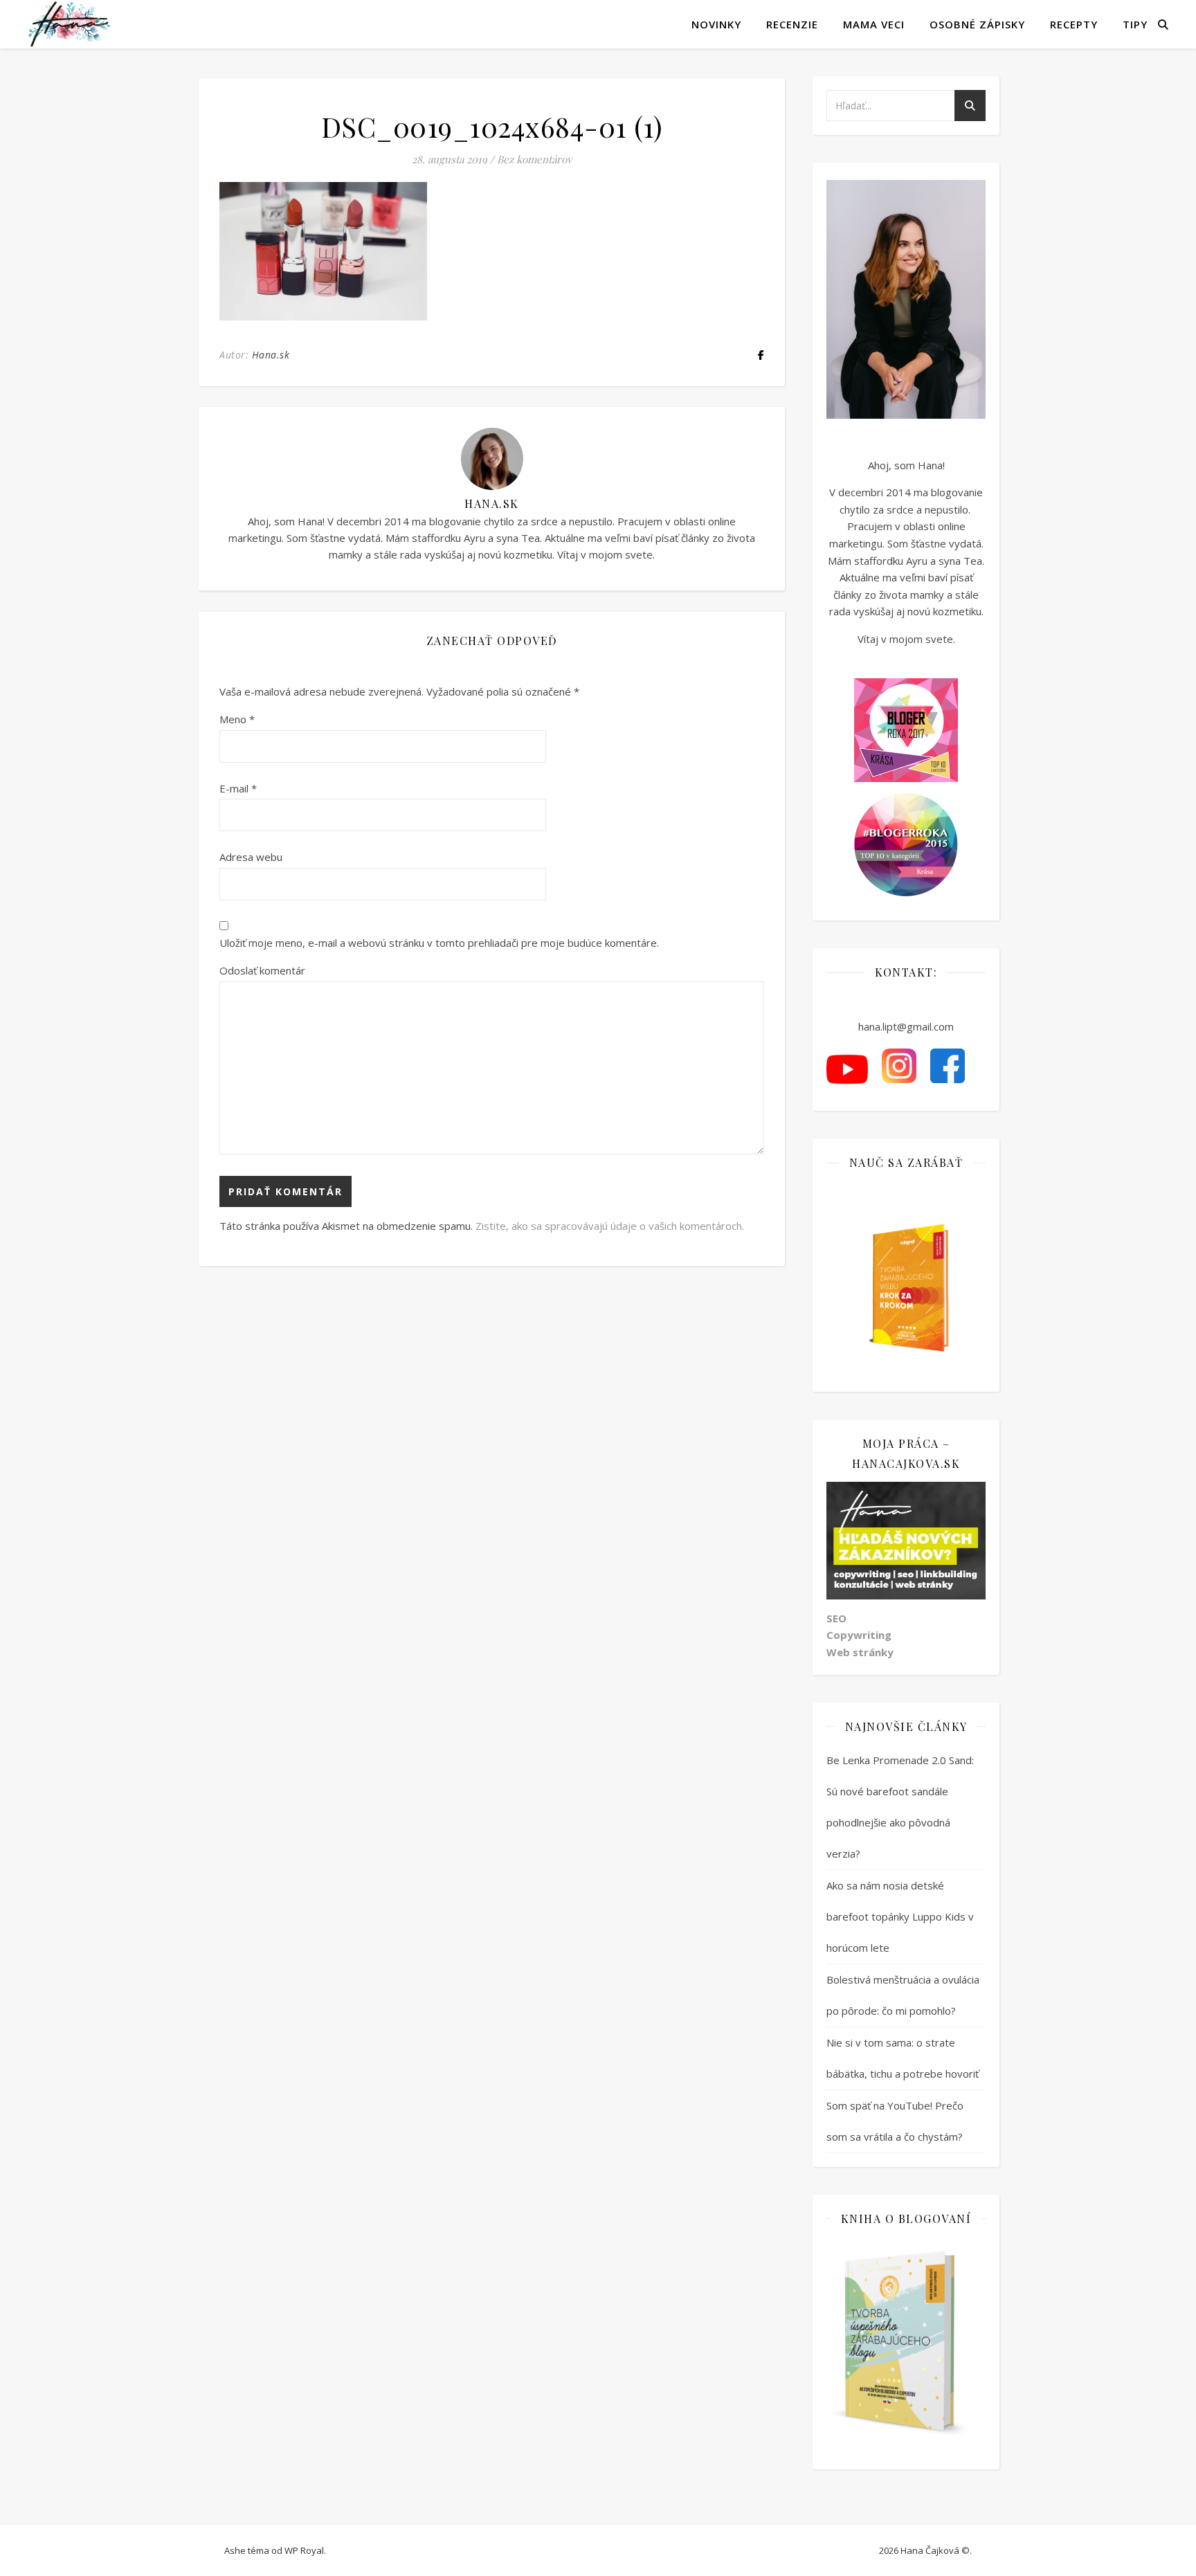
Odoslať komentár (262, 970)
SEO (836, 1618)
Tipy (1135, 24)
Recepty (1074, 24)
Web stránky (860, 1652)
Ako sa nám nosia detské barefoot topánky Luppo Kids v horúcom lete (900, 1916)
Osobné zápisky (977, 24)
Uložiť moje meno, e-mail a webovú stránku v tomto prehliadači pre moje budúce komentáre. (439, 943)
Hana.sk (271, 355)
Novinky (716, 24)
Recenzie (792, 24)
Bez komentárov (534, 159)
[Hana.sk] (69, 24)
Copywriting (859, 1635)
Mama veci (874, 24)
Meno (237, 719)
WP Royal (304, 2550)
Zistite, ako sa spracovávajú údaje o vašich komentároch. (610, 1226)
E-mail (238, 788)
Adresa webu (251, 857)
